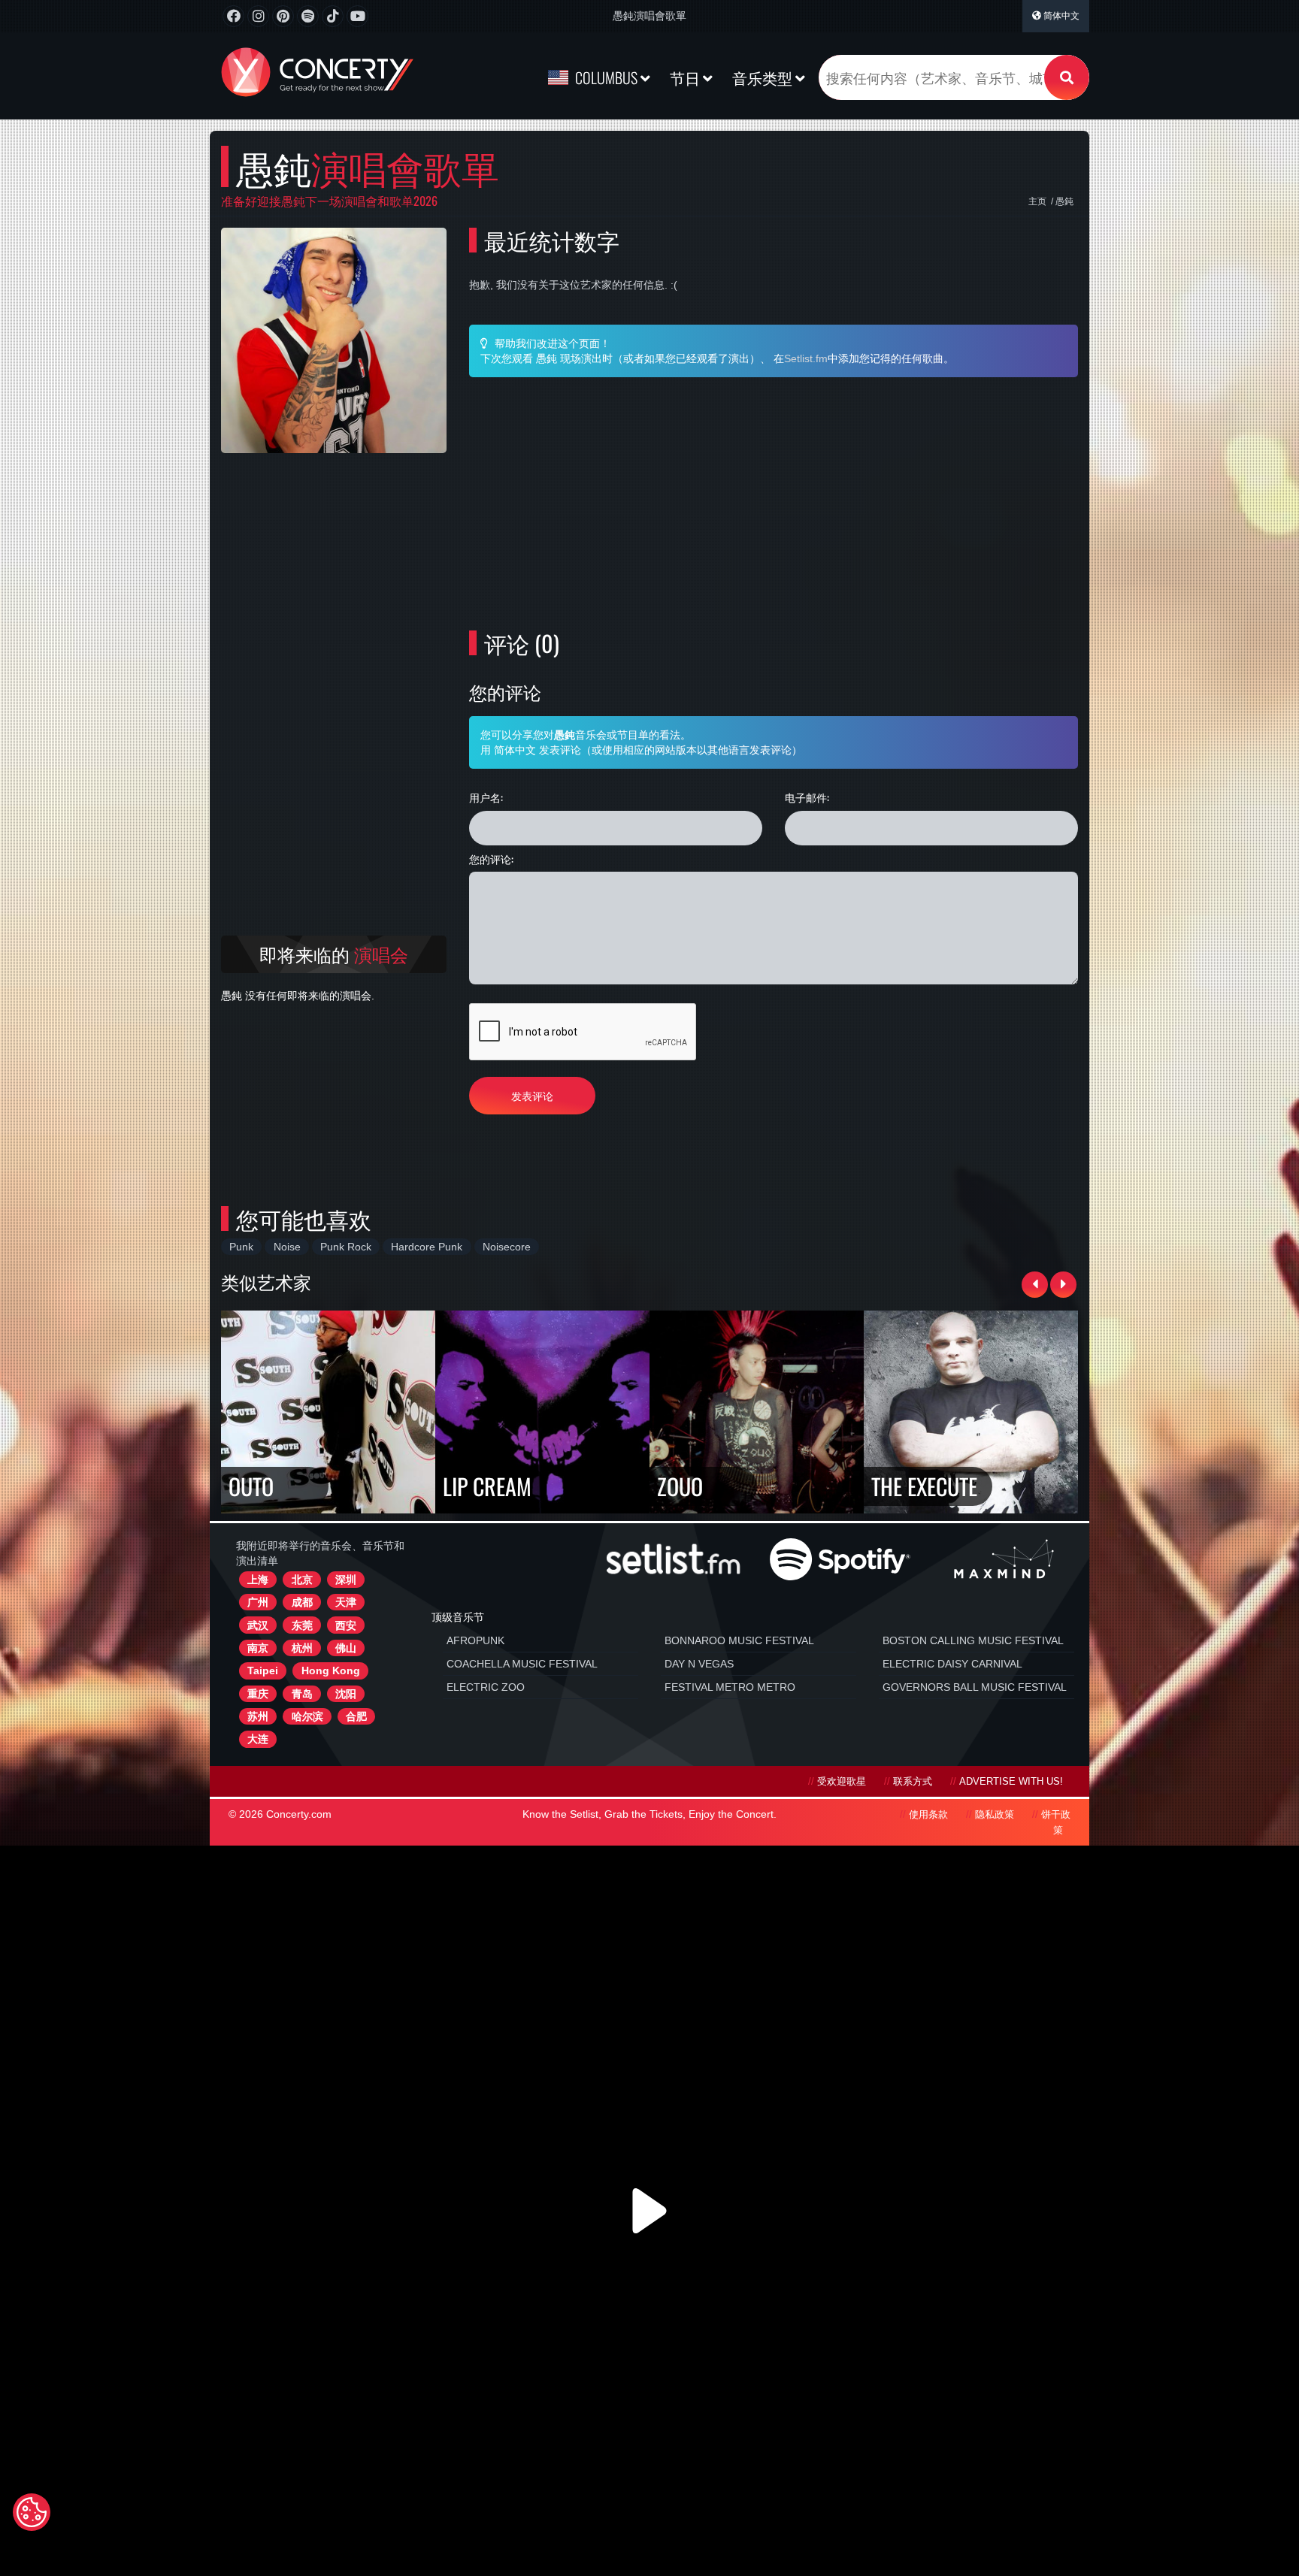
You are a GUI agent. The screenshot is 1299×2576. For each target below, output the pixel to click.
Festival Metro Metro (730, 1687)
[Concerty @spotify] (308, 16)
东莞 (302, 1625)
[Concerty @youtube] (357, 16)
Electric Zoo (486, 1687)
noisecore (507, 1247)
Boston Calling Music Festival (973, 1640)
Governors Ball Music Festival (975, 1687)
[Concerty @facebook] (233, 16)
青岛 (302, 1694)
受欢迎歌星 (842, 1782)
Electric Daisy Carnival (952, 1664)
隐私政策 (995, 1815)
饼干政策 (1056, 1823)
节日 (686, 77)
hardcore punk (427, 1247)
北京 (302, 1580)
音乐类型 (764, 77)
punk (241, 1247)
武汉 (258, 1625)
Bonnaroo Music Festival (739, 1640)
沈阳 (346, 1694)
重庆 (258, 1694)
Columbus (606, 77)
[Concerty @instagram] (258, 16)
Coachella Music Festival (522, 1664)
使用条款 (928, 1815)
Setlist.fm (806, 358)
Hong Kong (331, 1670)
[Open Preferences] (32, 2512)
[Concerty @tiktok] (333, 16)
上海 (258, 1580)
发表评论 (532, 1095)
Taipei (263, 1670)
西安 (346, 1625)
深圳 (346, 1580)
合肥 (356, 1716)
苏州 (258, 1716)
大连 (258, 1739)
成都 (302, 1602)
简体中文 (1060, 16)
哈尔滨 (307, 1716)
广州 (258, 1602)
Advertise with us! (1011, 1782)
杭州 (302, 1648)
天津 (346, 1602)
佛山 (346, 1648)
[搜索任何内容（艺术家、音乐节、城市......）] (1067, 77)
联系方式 (913, 1782)
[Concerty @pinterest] (283, 16)
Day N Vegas (699, 1664)
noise (287, 1247)
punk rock (346, 1247)
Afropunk (475, 1640)
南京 (258, 1648)
